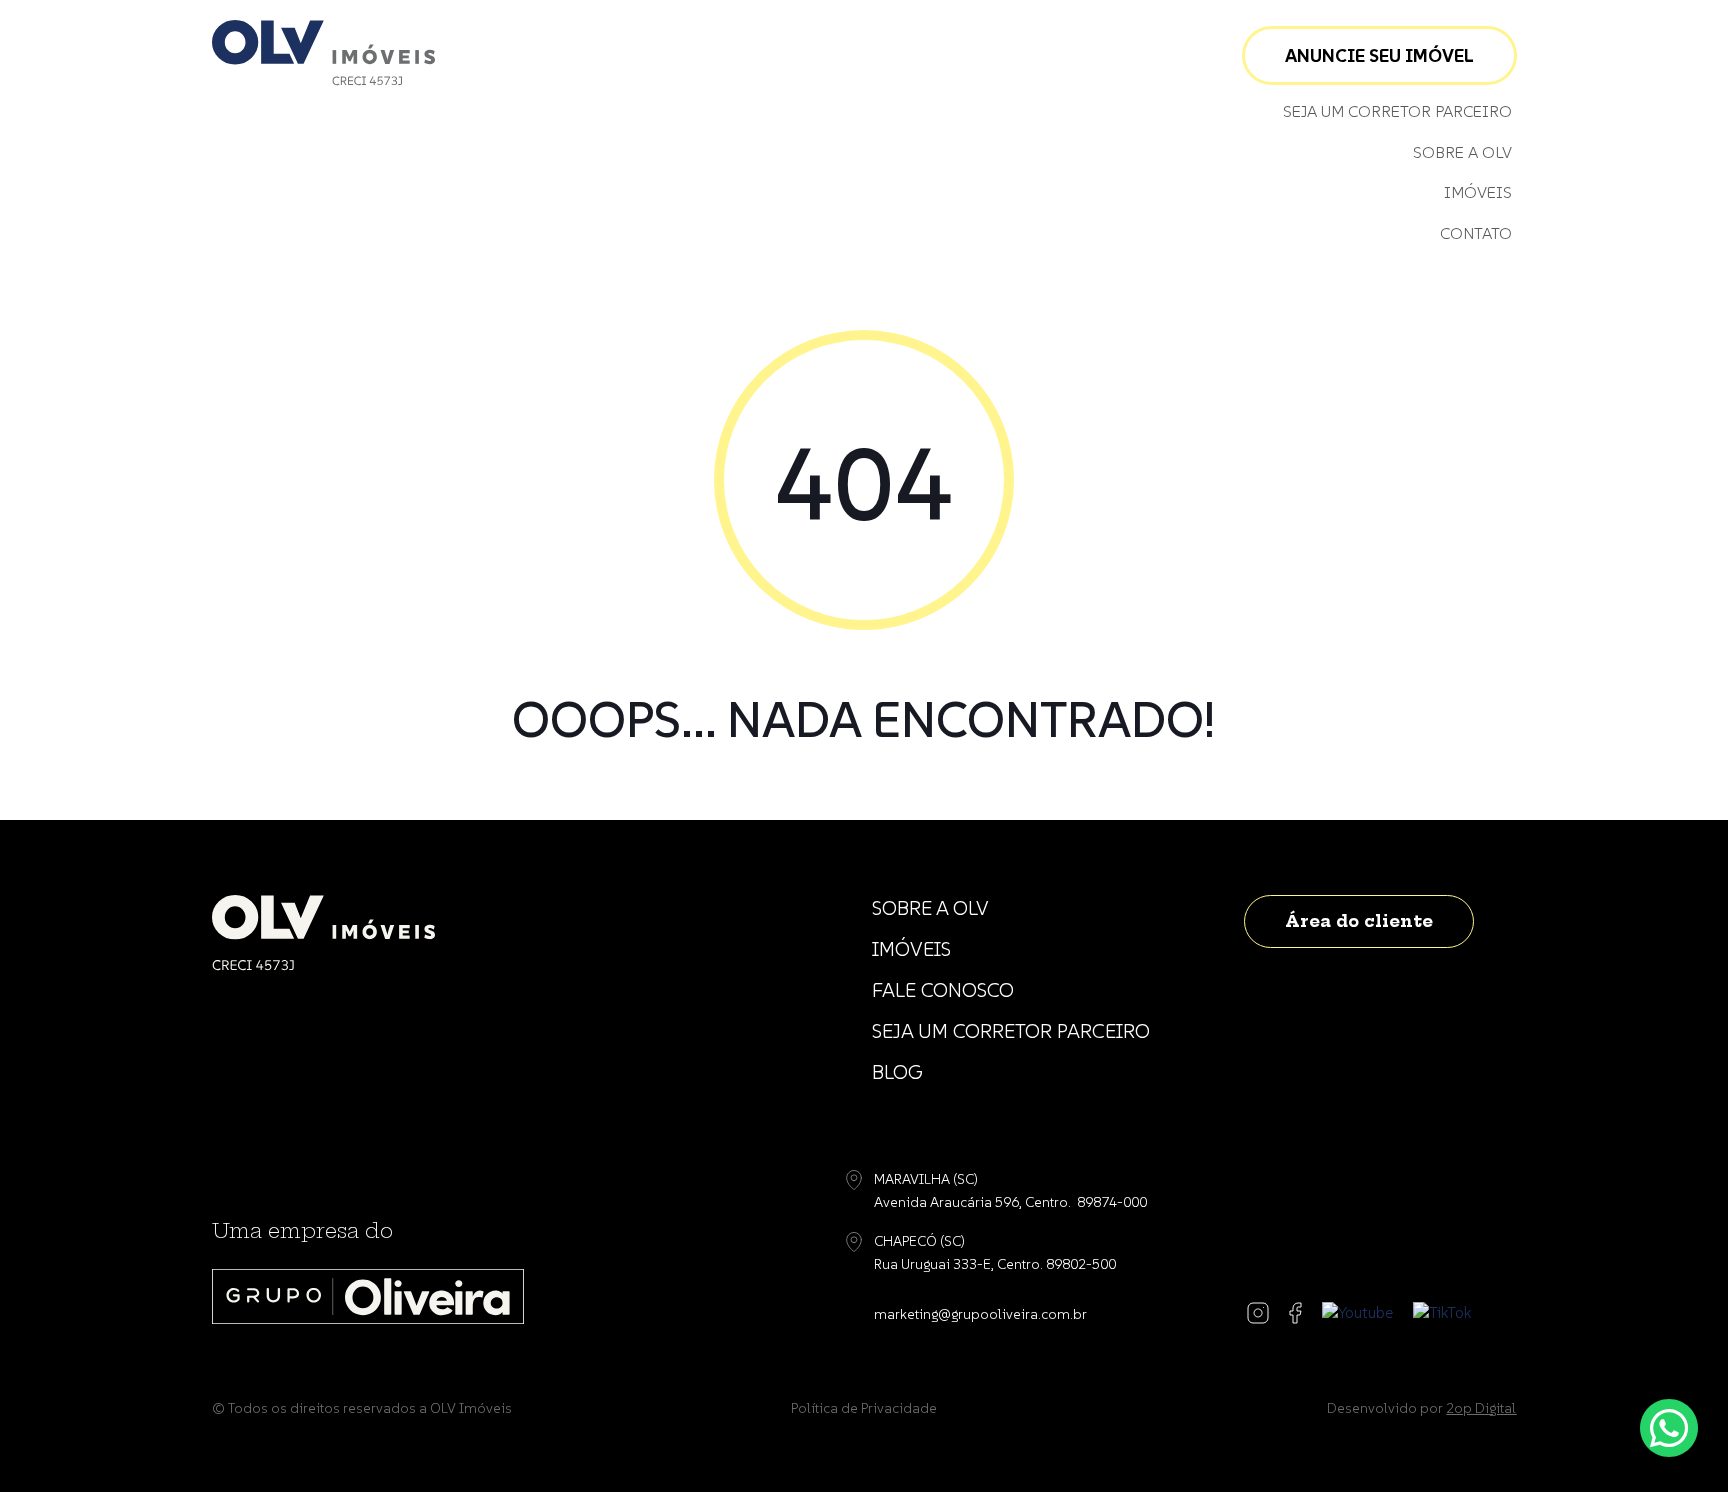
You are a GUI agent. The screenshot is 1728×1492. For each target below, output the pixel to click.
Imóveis (1478, 192)
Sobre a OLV (1462, 152)
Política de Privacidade (864, 1408)
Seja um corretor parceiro (1397, 111)
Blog (897, 1072)
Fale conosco (943, 990)
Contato (1476, 233)
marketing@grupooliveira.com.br (980, 1314)
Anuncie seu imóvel (1379, 55)
